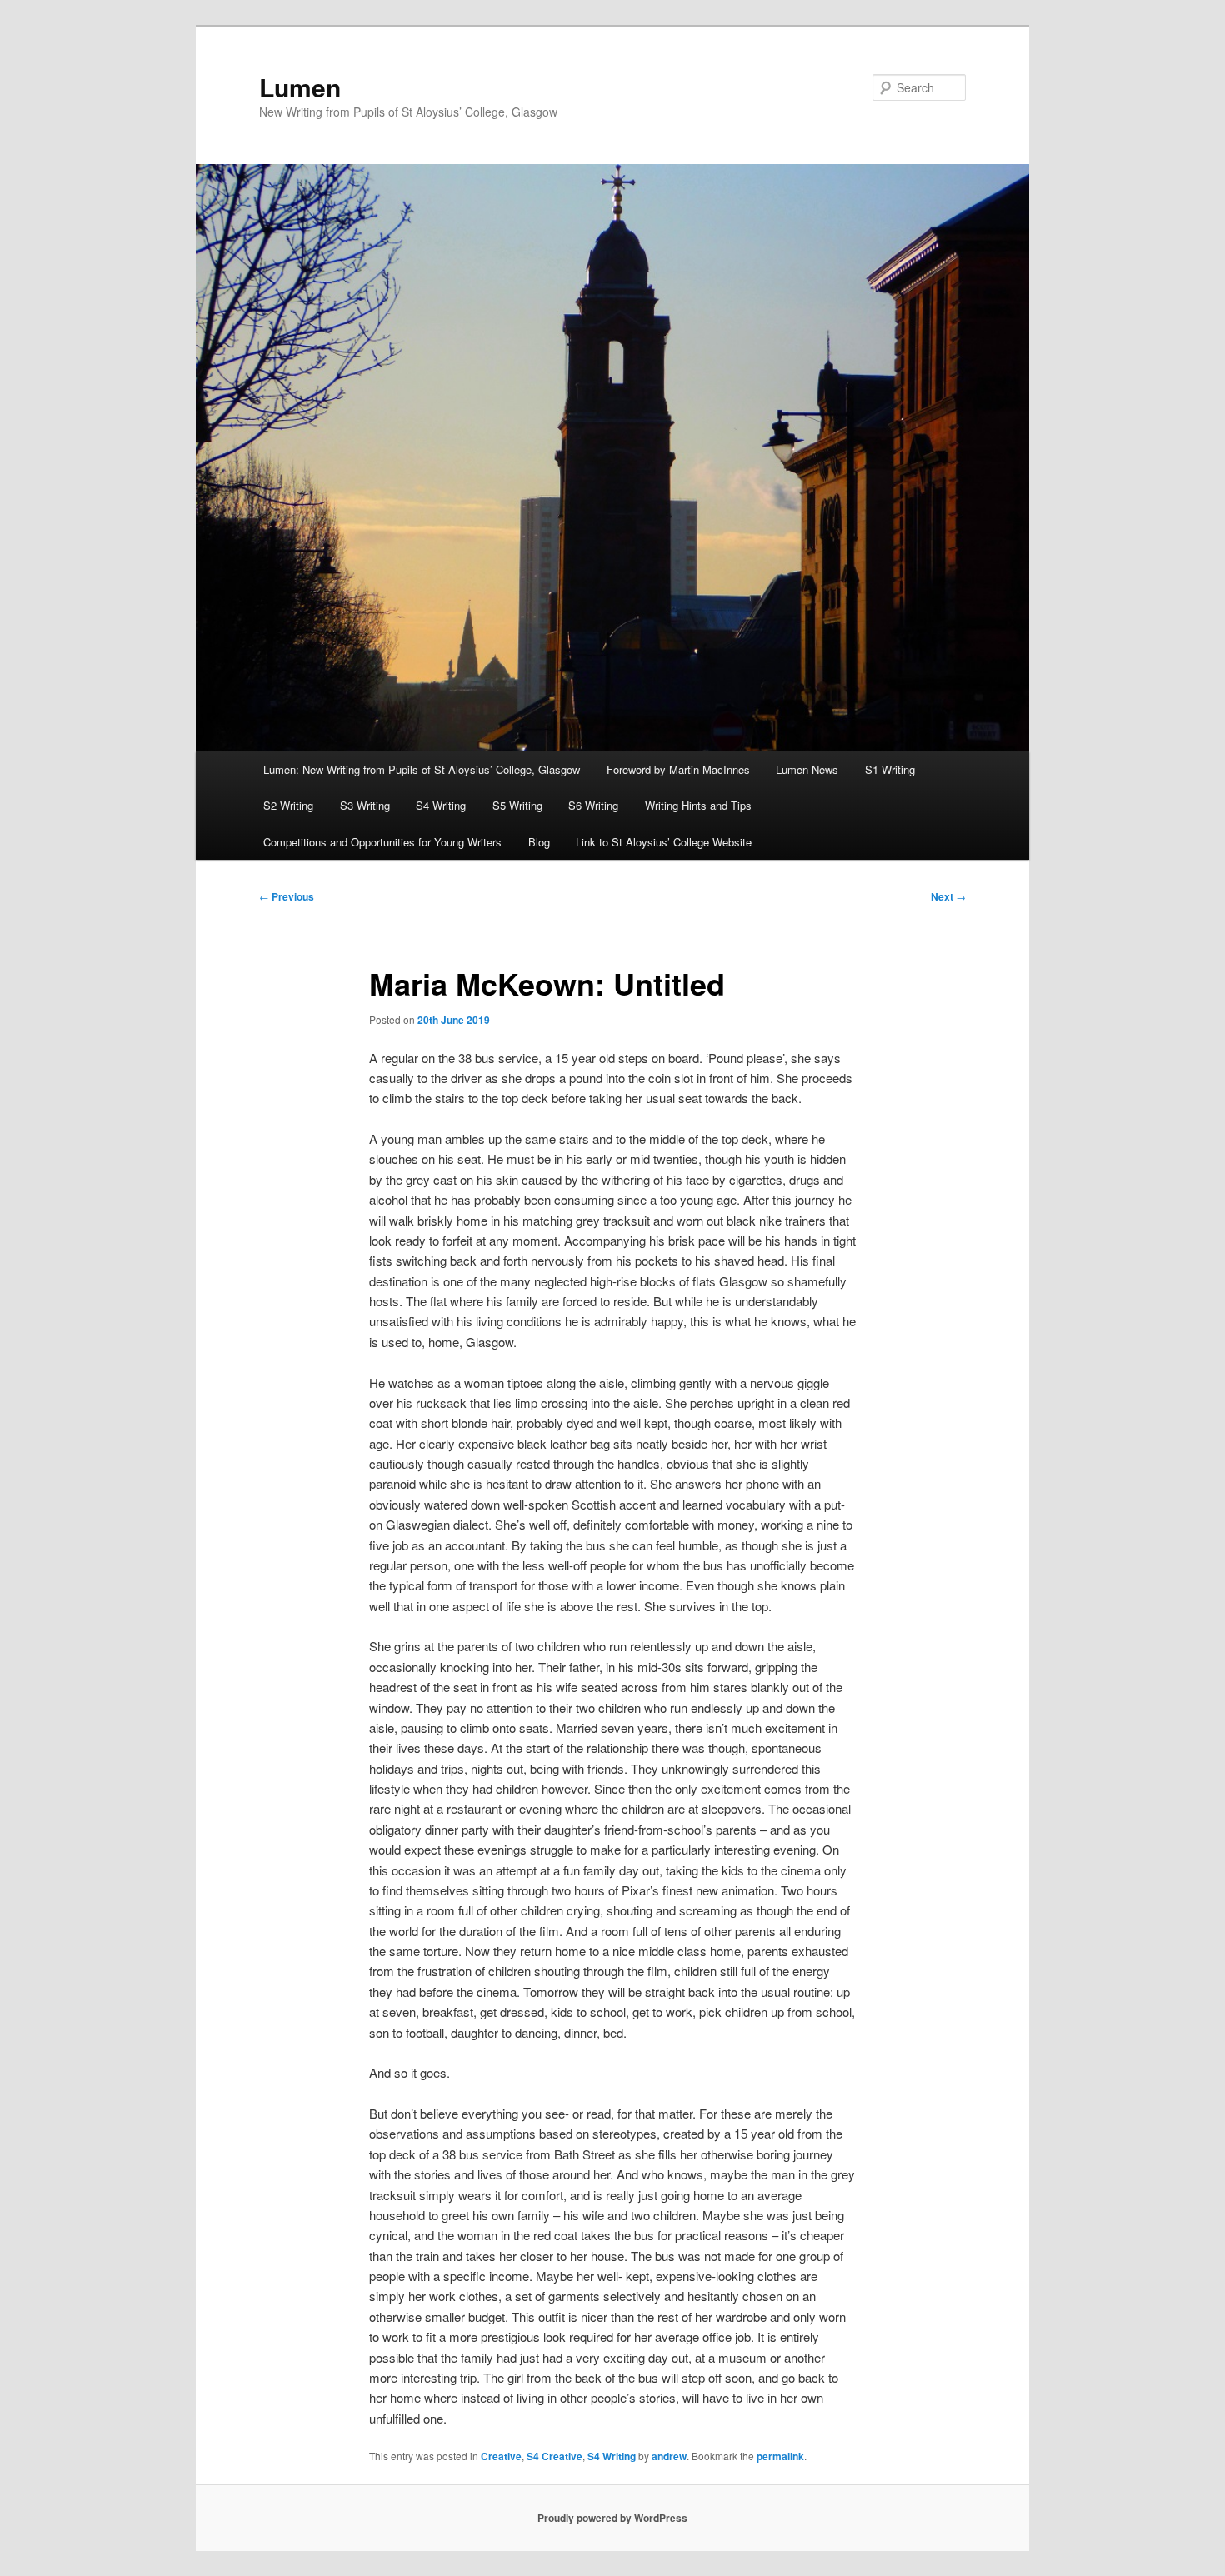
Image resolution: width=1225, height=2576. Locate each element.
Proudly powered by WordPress (612, 2518)
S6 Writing (593, 805)
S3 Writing (365, 805)
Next (948, 896)
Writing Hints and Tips (698, 805)
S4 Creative (555, 2456)
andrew (669, 2456)
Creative (501, 2456)
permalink (780, 2456)
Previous (287, 896)
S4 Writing (441, 805)
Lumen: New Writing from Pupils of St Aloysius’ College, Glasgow (422, 769)
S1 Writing (890, 769)
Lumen (300, 87)
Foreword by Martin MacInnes (678, 769)
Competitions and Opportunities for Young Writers (382, 842)
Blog (539, 842)
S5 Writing (517, 805)
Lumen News (807, 769)
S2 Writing (288, 805)
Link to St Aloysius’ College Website (664, 842)
